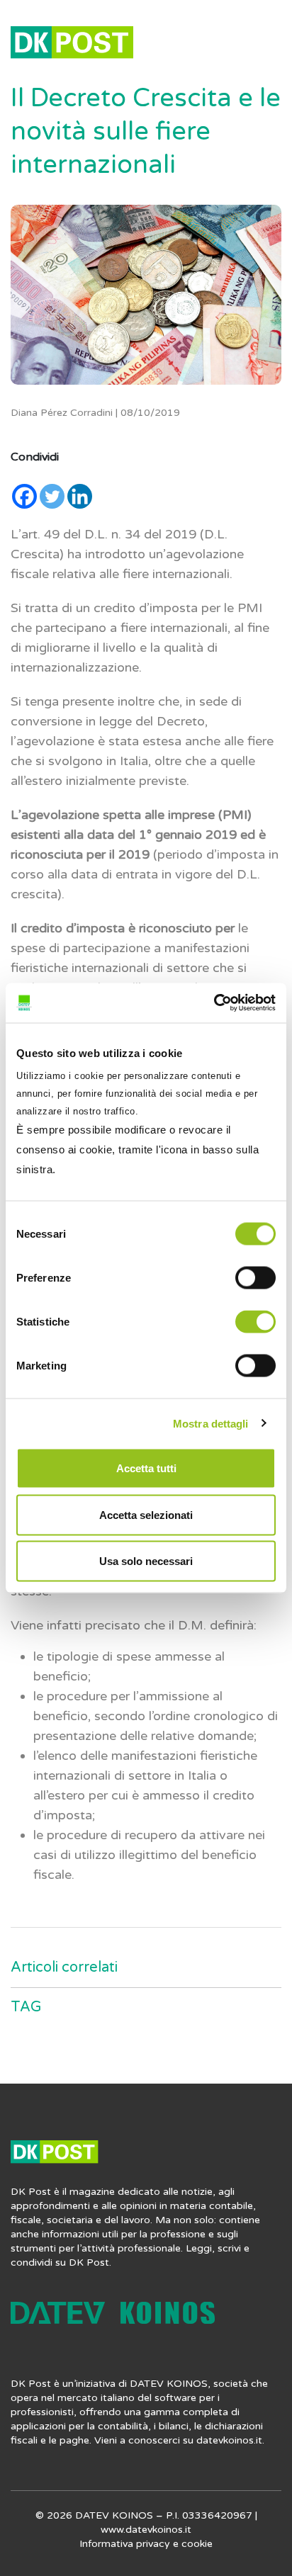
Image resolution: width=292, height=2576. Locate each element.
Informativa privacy (125, 2544)
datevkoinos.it (229, 2440)
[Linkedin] (80, 496)
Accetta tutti (146, 1468)
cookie (197, 2544)
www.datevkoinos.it (146, 2530)
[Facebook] (24, 496)
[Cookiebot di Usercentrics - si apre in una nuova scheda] (214, 1003)
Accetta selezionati (146, 1514)
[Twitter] (52, 496)
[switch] (255, 1278)
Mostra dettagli (211, 1423)
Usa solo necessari (146, 1561)
